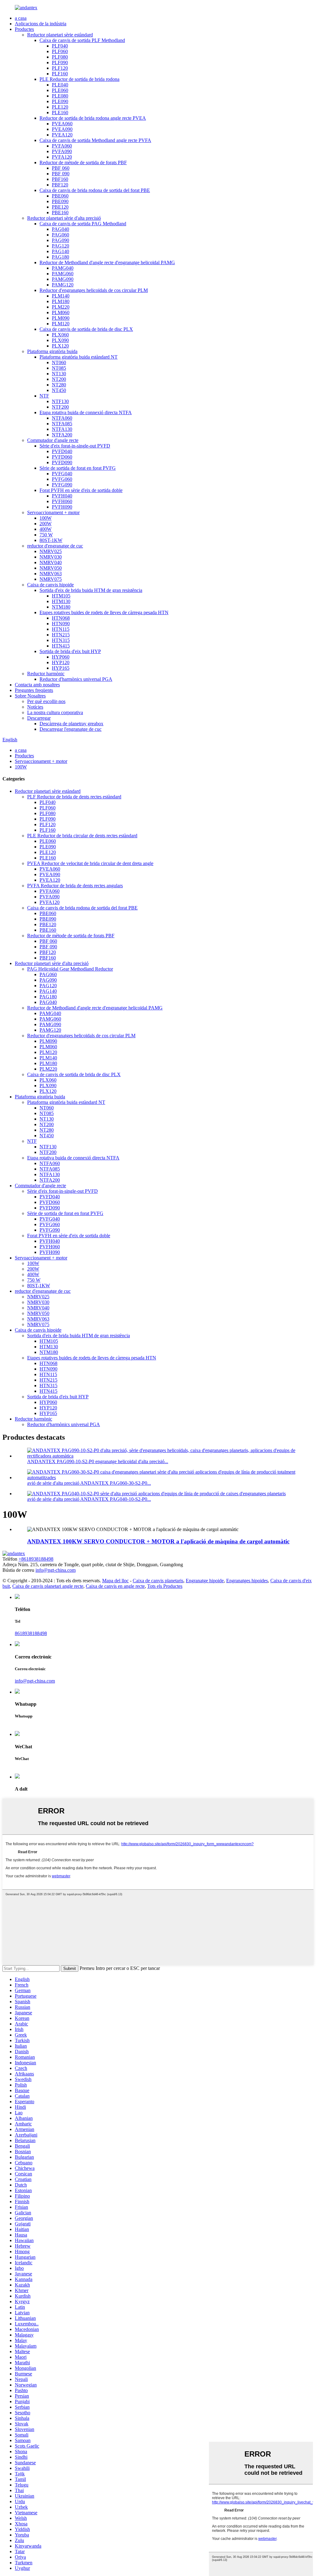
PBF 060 (61, 168)
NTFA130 (62, 429)
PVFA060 (62, 146)
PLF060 (60, 51)
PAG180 (60, 257)
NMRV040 (51, 562)
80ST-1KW (51, 540)
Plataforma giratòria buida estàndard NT (79, 357)
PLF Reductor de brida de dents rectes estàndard (74, 797)
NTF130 (60, 401)
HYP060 (61, 657)
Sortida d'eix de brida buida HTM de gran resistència (91, 590)
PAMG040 (63, 268)
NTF (44, 396)
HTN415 (61, 646)
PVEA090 (62, 129)
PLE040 (60, 85)
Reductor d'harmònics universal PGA (76, 679)
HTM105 (61, 596)
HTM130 (61, 601)
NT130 (59, 374)
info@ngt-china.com (56, 1570)
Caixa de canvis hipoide (50, 585)
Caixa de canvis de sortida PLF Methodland (82, 40)
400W (46, 529)
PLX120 (60, 346)
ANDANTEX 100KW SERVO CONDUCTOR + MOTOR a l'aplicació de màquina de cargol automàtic (158, 1541)
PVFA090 (62, 151)
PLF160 (60, 74)
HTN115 (61, 629)
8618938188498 (31, 1633)
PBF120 (60, 185)
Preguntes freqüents (34, 690)
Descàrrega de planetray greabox (71, 724)
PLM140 (61, 296)
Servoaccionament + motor (53, 512)
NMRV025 (51, 551)
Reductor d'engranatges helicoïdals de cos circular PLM (94, 290)
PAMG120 (63, 285)
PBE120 (60, 207)
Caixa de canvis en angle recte (115, 1586)
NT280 (59, 385)
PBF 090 (61, 174)
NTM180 (61, 607)
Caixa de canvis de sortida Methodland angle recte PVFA (95, 140)
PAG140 (60, 251)
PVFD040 (62, 451)
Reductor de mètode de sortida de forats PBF (83, 162)
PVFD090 (62, 462)
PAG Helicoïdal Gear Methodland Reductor (70, 969)
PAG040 (60, 229)
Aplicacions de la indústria (41, 24)
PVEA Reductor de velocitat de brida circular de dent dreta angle (90, 863)
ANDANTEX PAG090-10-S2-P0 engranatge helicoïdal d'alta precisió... (98, 1461)
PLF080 (60, 57)
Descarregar (39, 718)
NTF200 (60, 407)
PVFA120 (62, 157)
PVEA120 (62, 135)
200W (46, 524)
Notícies (35, 707)
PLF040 (60, 46)
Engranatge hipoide (205, 1581)
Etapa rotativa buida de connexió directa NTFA (86, 412)
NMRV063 (51, 574)
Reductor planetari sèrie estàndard (60, 35)
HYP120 (61, 662)
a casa (21, 18)
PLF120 (60, 68)
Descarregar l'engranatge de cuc (71, 729)
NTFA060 (62, 418)
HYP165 (61, 668)
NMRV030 (51, 557)
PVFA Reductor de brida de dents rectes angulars (75, 886)
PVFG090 (62, 485)
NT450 (59, 390)
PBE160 (60, 212)
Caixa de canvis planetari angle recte (48, 1586)
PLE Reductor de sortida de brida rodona (79, 79)
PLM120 (61, 324)
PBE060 (60, 196)
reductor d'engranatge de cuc (55, 546)
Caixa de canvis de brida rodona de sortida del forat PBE (95, 190)
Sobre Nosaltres (30, 696)
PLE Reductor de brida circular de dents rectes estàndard (82, 836)
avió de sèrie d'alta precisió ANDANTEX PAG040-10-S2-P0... (89, 1499)
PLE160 (60, 112)
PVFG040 (62, 474)
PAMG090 (63, 279)
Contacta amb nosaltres (37, 685)
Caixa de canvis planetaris (158, 1581)
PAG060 (60, 235)
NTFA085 (62, 424)
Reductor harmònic (46, 674)
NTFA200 (62, 435)
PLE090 (60, 101)
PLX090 (60, 340)
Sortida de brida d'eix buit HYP (70, 651)
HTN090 (61, 624)
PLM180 (61, 301)
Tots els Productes (165, 1586)
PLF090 (60, 62)
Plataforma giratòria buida (52, 351)
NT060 (59, 362)
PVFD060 (62, 457)
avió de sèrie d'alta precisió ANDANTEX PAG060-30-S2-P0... (89, 1483)
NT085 (59, 368)
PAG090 (60, 240)
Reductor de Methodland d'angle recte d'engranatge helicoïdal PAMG (107, 262)
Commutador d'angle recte (53, 440)
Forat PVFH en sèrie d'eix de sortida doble (81, 490)
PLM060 (61, 312)
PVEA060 (62, 124)
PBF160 (60, 179)
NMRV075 (51, 579)
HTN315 (61, 640)
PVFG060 (62, 479)
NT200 (59, 379)
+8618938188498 (36, 1559)
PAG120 (60, 246)
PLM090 (61, 318)
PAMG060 (63, 274)
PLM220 (61, 307)
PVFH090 (62, 507)
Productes (24, 29)
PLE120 (60, 107)
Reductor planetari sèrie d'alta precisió (64, 218)
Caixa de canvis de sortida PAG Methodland (83, 224)
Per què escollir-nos (46, 701)
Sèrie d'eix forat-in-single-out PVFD (75, 446)
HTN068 (61, 618)
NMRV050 (51, 568)
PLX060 (60, 335)
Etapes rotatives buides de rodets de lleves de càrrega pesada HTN (104, 612)
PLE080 (60, 96)
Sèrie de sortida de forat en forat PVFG (78, 468)
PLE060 (60, 90)
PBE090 (60, 201)
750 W (46, 535)
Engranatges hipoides (247, 1581)
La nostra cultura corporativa (55, 712)
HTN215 (61, 635)
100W (46, 518)
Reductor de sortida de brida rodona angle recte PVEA (93, 118)
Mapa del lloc (115, 1581)
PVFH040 (62, 496)
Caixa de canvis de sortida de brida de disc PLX (86, 329)
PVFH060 (62, 501)
